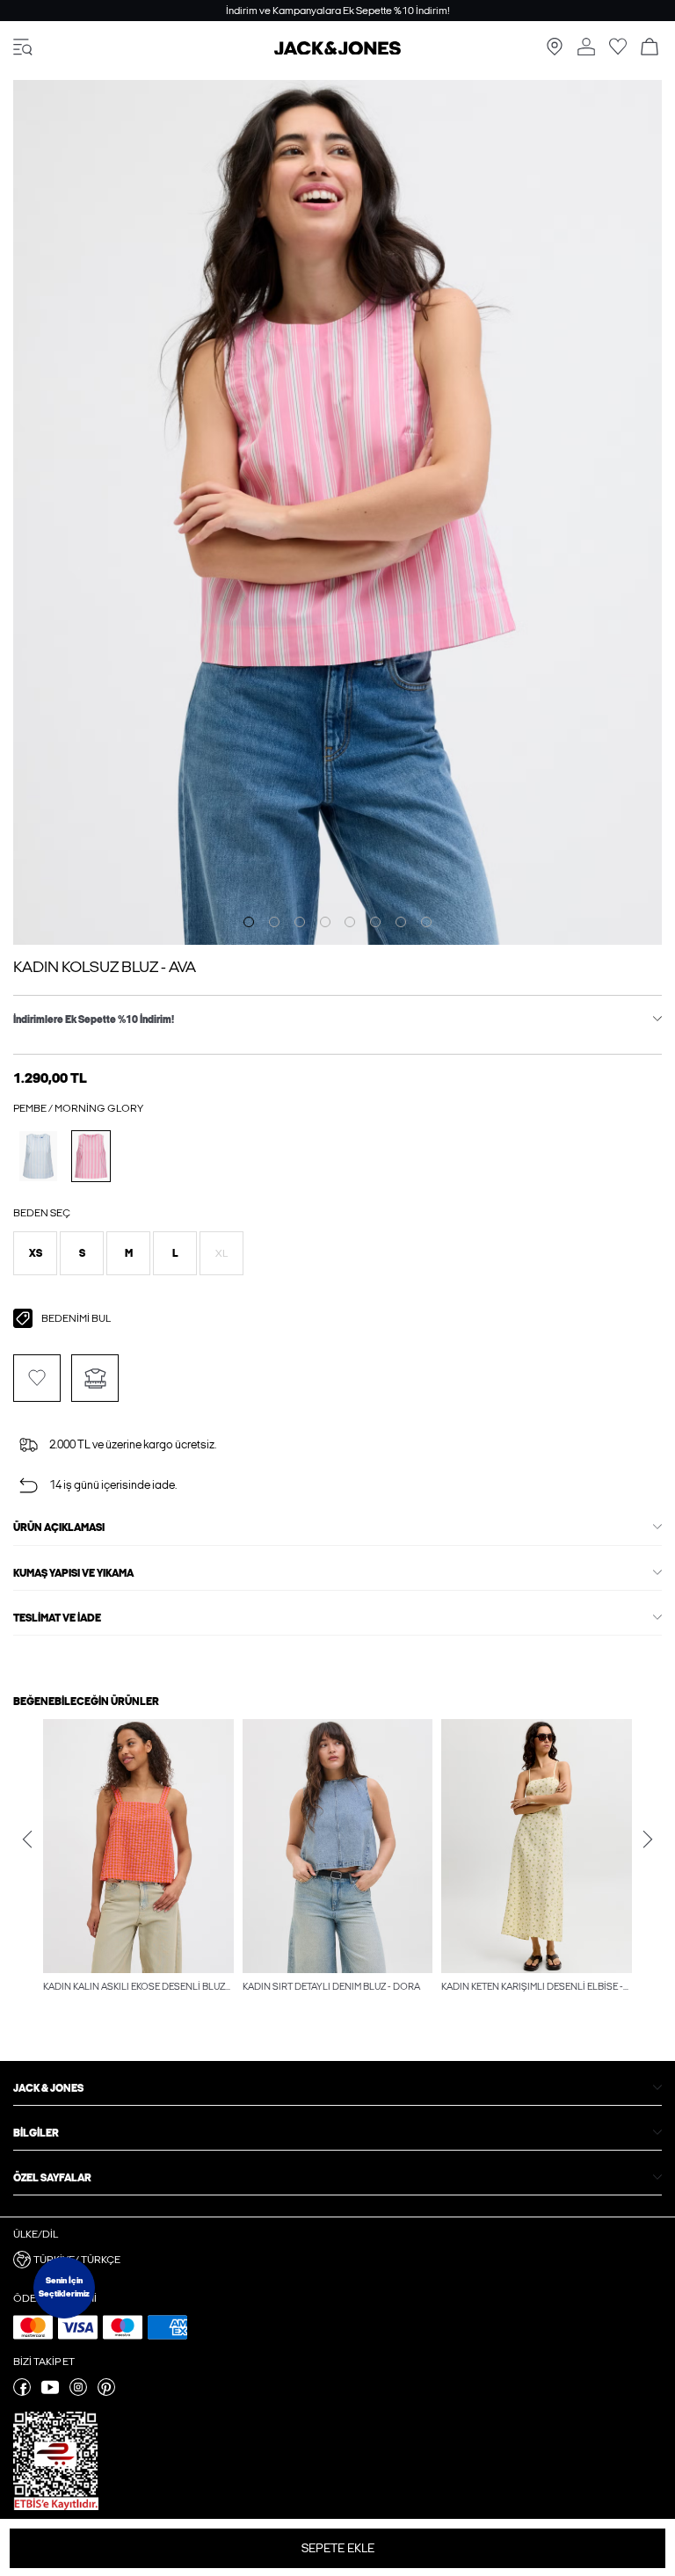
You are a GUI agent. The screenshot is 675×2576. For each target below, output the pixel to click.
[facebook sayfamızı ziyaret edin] (22, 2392)
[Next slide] (648, 1839)
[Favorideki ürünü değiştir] (37, 1378)
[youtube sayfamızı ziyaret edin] (50, 2392)
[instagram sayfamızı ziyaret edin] (78, 2392)
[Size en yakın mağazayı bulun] (555, 52)
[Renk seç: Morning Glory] (91, 1156)
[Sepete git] (650, 48)
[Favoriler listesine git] (618, 52)
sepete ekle (338, 2548)
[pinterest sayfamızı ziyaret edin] (106, 2392)
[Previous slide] (27, 1839)
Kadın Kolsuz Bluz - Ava (105, 967)
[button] (35, 1253)
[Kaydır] (249, 922)
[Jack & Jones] (337, 51)
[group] (138, 1858)
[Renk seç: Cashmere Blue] (38, 1156)
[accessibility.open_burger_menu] (23, 48)
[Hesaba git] (586, 48)
